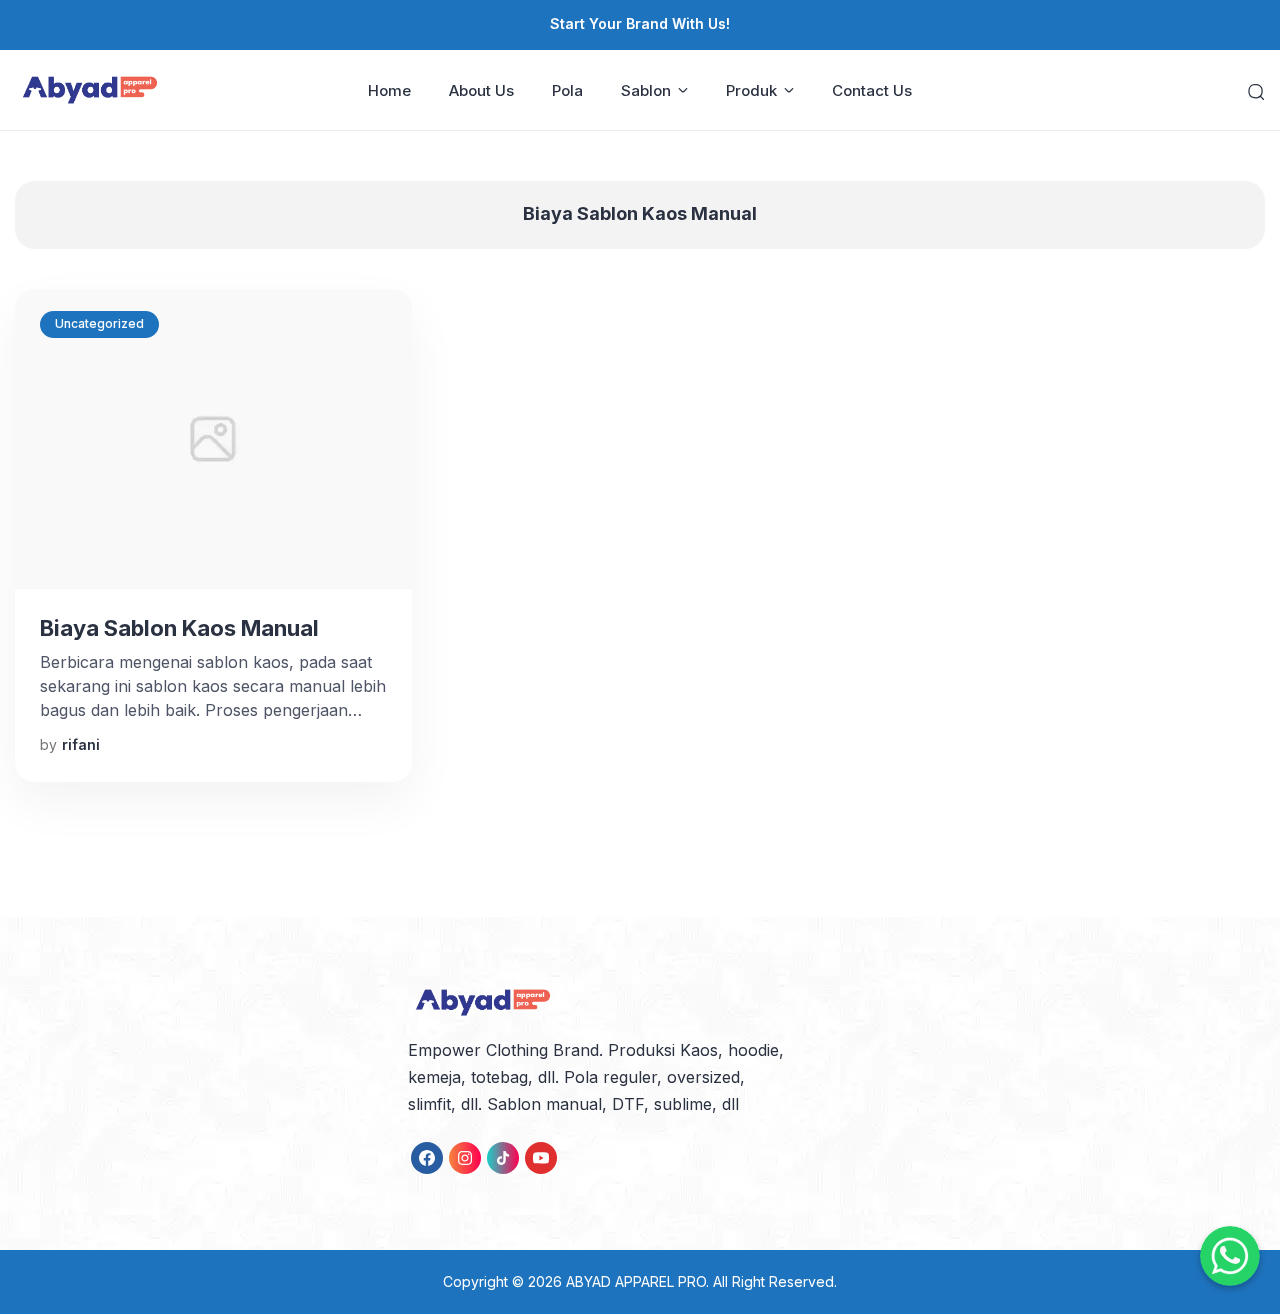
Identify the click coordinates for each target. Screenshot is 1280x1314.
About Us (481, 90)
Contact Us (872, 90)
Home (389, 90)
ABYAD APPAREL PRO (636, 1281)
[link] (427, 1158)
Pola (567, 90)
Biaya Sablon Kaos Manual (179, 628)
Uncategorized (99, 323)
